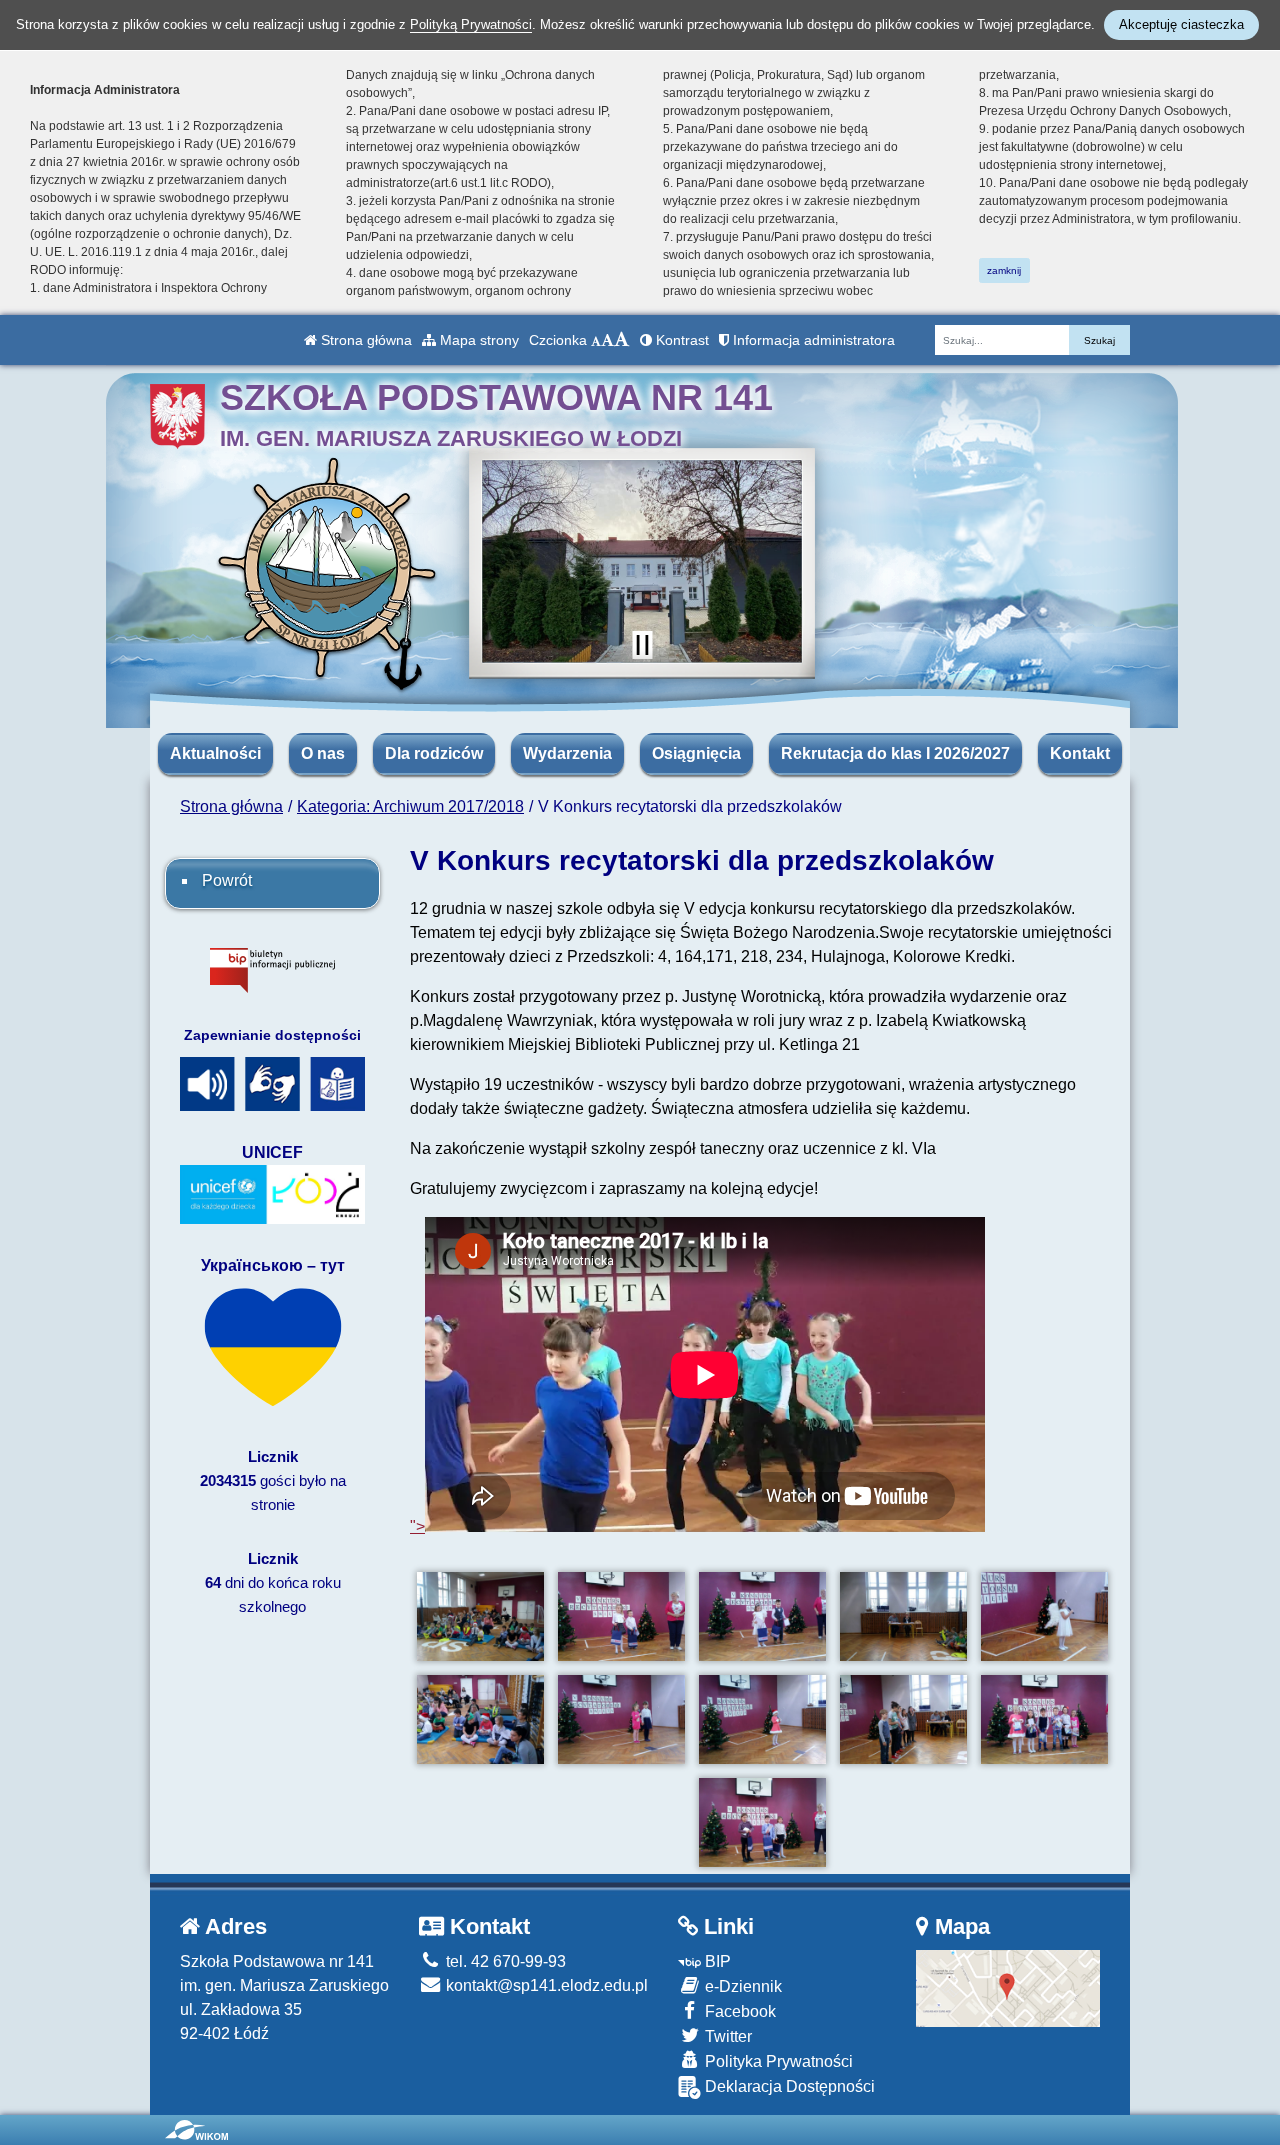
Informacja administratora (812, 340)
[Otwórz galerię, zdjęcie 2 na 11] (621, 1616)
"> (417, 1526)
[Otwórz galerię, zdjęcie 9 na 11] (903, 1719)
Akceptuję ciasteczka (1181, 24)
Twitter (726, 2036)
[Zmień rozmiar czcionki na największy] (622, 340)
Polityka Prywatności (777, 2061)
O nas (323, 753)
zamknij (1004, 270)
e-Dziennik (741, 1986)
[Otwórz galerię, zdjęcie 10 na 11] (1044, 1719)
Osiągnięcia (696, 753)
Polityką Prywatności (471, 24)
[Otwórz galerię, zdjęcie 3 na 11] (762, 1616)
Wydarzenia (567, 753)
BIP (716, 1961)
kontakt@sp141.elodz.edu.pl (545, 1985)
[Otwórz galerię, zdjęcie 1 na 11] (480, 1616)
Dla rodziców (434, 753)
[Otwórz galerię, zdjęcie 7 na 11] (621, 1719)
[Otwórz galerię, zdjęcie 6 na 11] (480, 1719)
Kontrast (680, 340)
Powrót (227, 880)
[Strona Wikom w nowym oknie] (196, 2130)
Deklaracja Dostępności (788, 2086)
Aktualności (215, 753)
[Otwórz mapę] (1008, 1987)
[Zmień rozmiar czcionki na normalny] (596, 340)
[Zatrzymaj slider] (642, 645)
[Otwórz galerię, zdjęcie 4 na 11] (903, 1616)
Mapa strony (477, 340)
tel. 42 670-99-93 (504, 1961)
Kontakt (1080, 753)
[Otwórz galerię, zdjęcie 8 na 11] (762, 1719)
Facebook (738, 2011)
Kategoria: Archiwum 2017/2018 (410, 806)
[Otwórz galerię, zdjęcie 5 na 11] (1044, 1616)
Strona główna (364, 340)
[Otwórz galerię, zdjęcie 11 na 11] (762, 1822)
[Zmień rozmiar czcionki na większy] (607, 340)
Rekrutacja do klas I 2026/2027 (895, 753)
